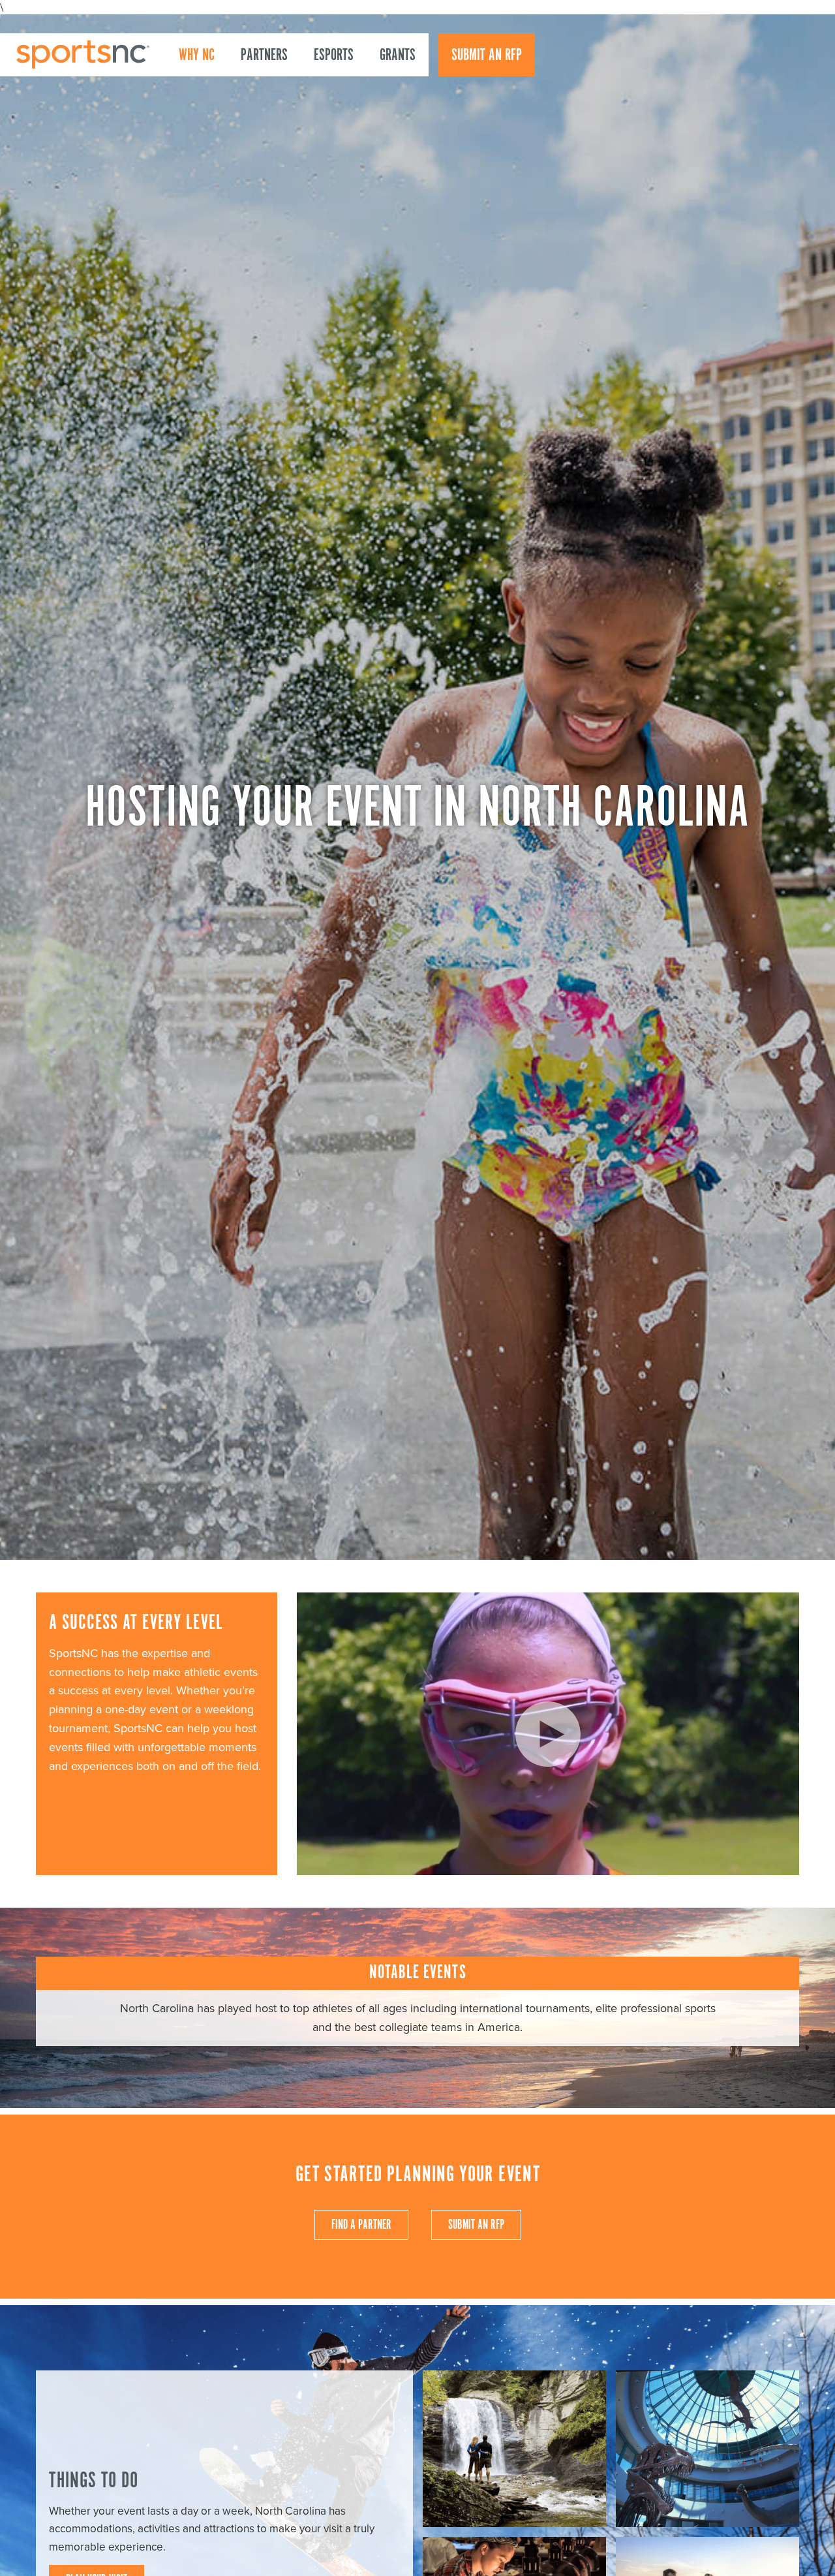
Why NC (197, 55)
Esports (334, 55)
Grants (398, 55)
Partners (264, 55)
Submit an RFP (487, 55)
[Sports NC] (83, 54)
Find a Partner (361, 2225)
